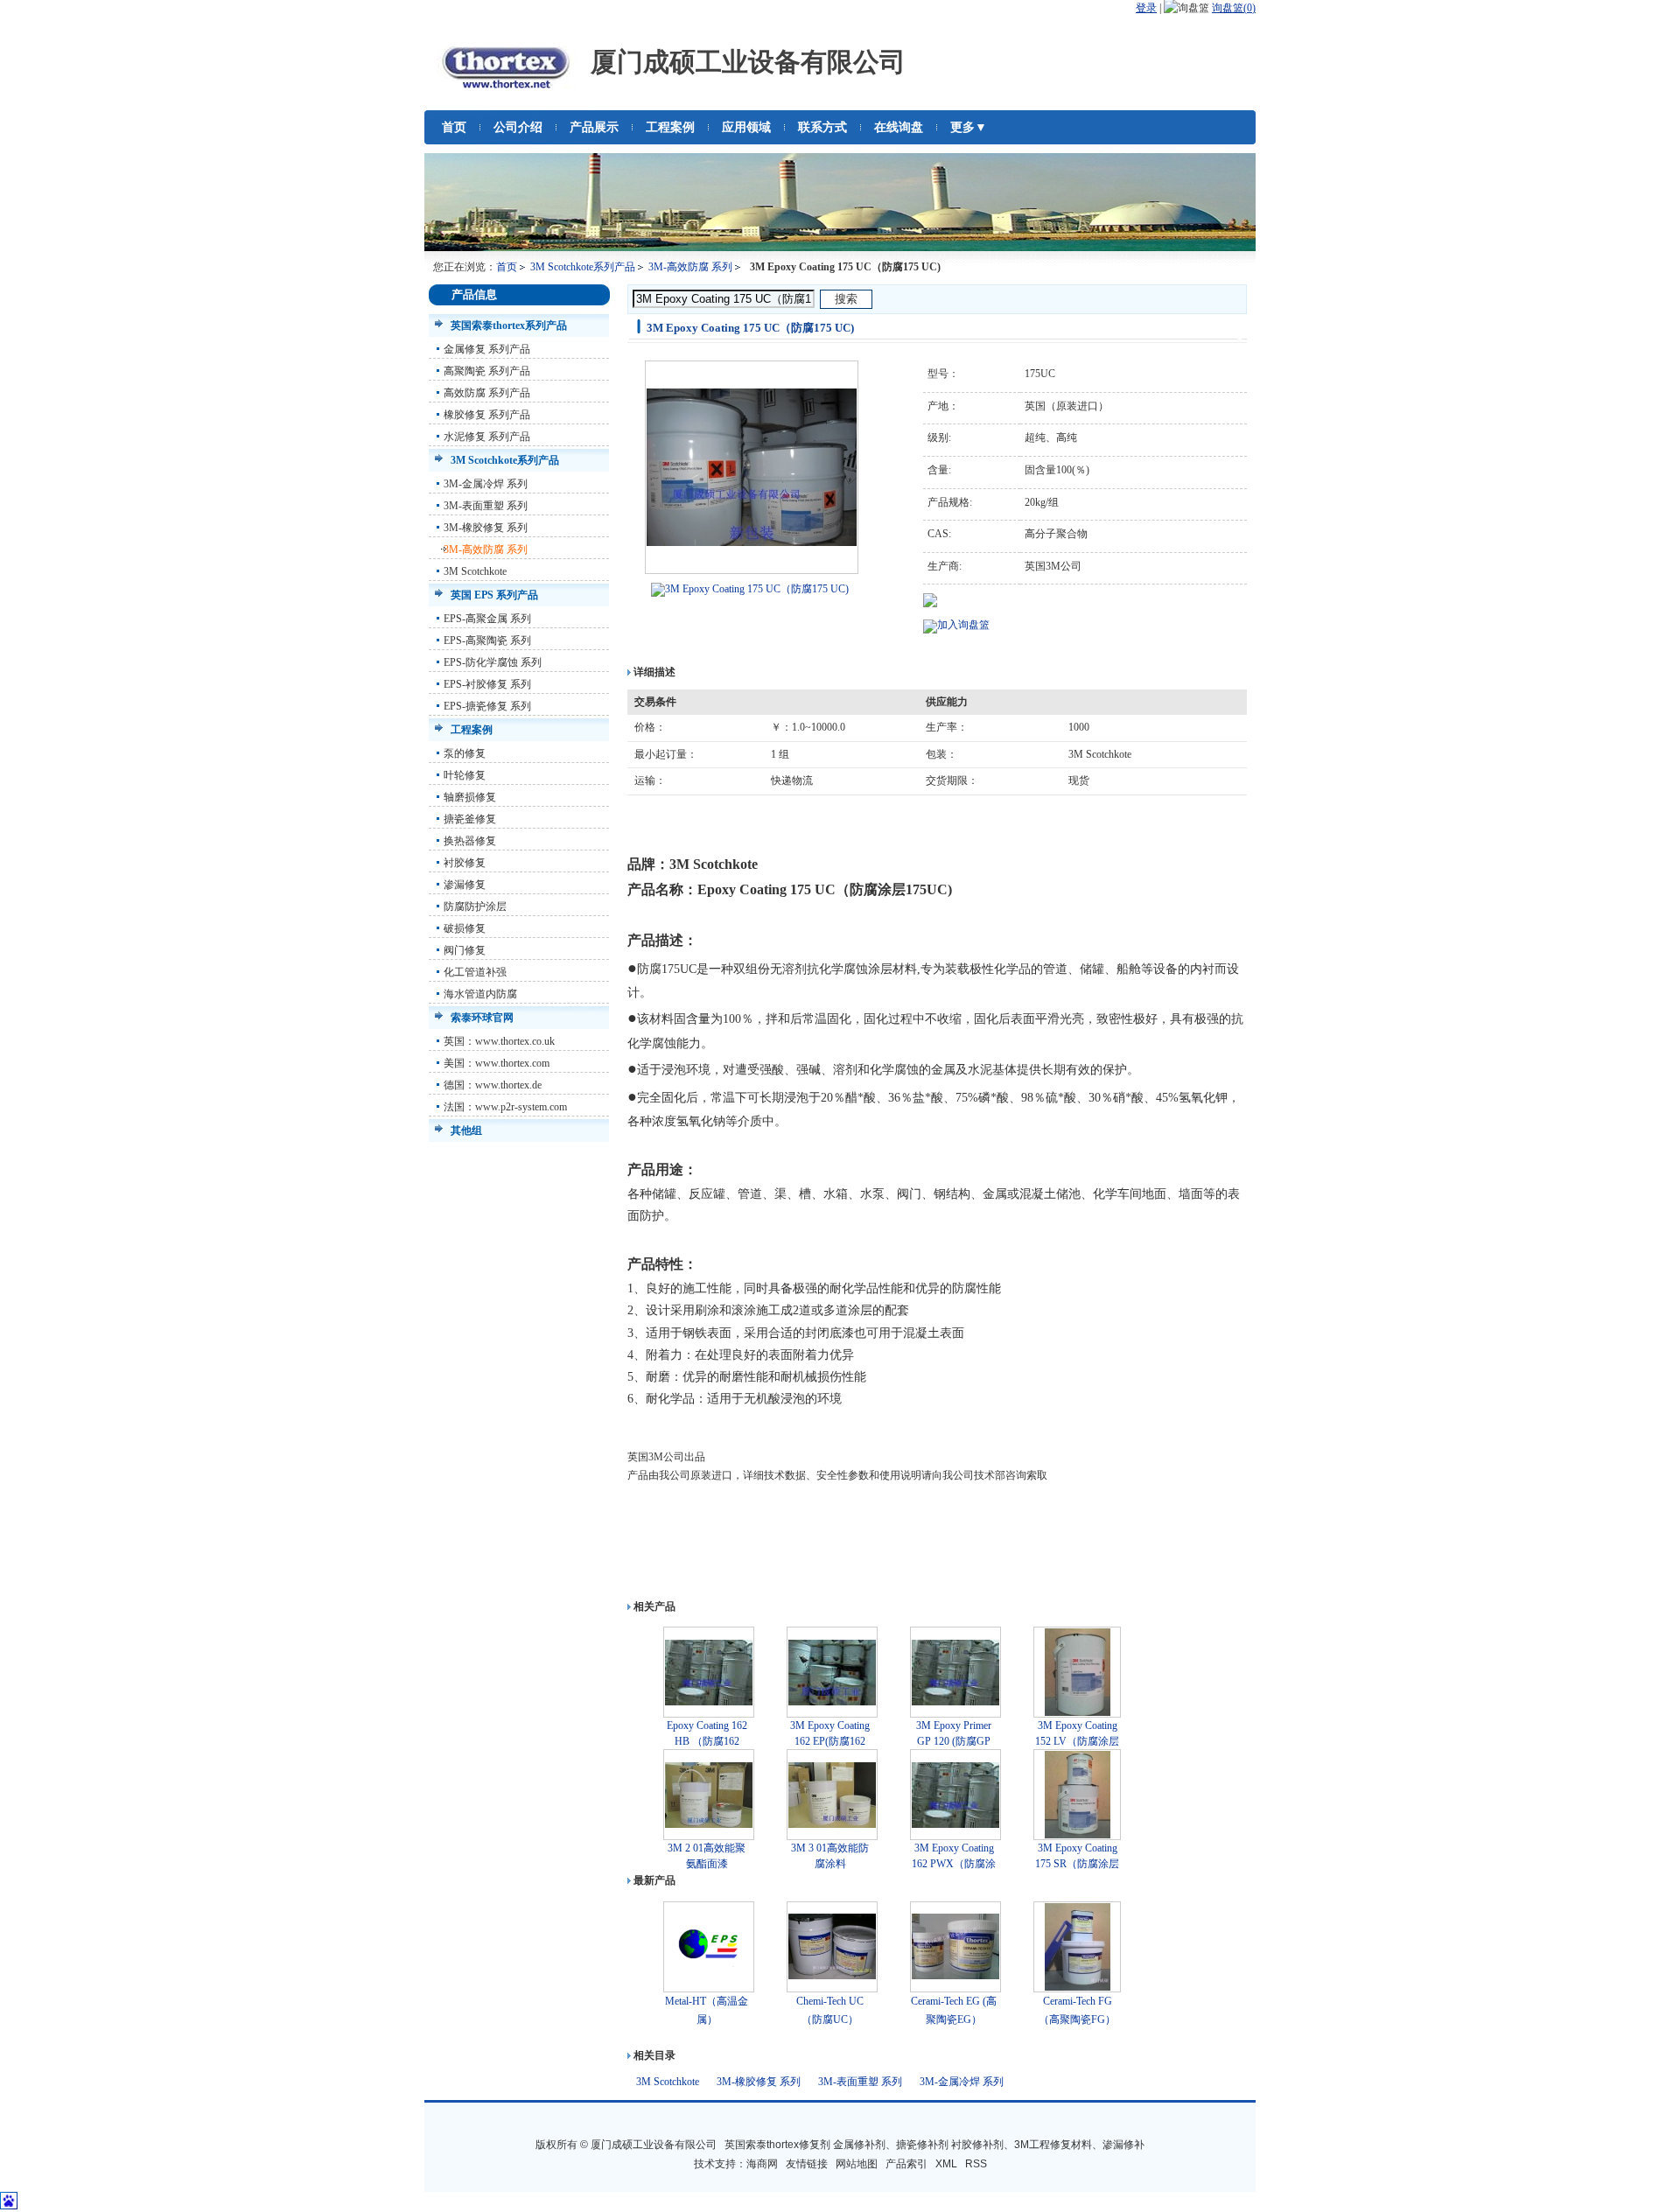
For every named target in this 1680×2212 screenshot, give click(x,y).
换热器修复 (470, 841)
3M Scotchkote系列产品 (583, 267)
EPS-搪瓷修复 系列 (487, 706)
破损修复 (465, 928)
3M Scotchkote (475, 571)
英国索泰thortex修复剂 (777, 2145)
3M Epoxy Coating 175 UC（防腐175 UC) (757, 589)
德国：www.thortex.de (493, 1085)
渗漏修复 (465, 885)
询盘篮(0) (1234, 8)
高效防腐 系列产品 (487, 393)
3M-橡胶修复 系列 (486, 528)
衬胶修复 (465, 863)
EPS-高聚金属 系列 (487, 619)
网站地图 (857, 2164)
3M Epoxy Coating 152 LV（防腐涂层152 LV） (1077, 1741)
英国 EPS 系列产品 (494, 595)
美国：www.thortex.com (497, 1063)
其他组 (466, 1130)
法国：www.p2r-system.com (505, 1107)
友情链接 (807, 2164)
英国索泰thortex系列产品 (509, 325)
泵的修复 (465, 753)
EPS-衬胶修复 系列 (487, 684)
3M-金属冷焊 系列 (486, 484)
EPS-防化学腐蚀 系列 (493, 662)
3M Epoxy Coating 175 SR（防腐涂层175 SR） (1077, 1864)
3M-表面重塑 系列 (486, 506)
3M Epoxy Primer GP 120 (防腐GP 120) (954, 1741)
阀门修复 (465, 950)
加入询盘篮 (963, 625)
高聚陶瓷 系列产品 (487, 371)
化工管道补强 (475, 972)
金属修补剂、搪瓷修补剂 (891, 2145)
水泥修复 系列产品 (487, 437)
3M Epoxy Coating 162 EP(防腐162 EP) (830, 1741)
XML (946, 2164)
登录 (1146, 8)
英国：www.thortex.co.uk (499, 1041)
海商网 (762, 2164)
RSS (976, 2164)
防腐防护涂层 (475, 906)
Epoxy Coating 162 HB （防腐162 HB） (707, 1741)
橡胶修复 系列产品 (487, 415)
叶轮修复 (465, 775)
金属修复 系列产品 (487, 349)
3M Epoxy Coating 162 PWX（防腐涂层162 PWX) (954, 1864)
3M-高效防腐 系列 (690, 267)
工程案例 (472, 730)
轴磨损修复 (470, 797)
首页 (507, 267)
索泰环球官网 (482, 1018)
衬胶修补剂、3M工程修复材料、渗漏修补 (1048, 2145)
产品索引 (906, 2164)
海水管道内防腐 (480, 994)
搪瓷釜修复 (470, 819)
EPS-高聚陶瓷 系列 (487, 640)
